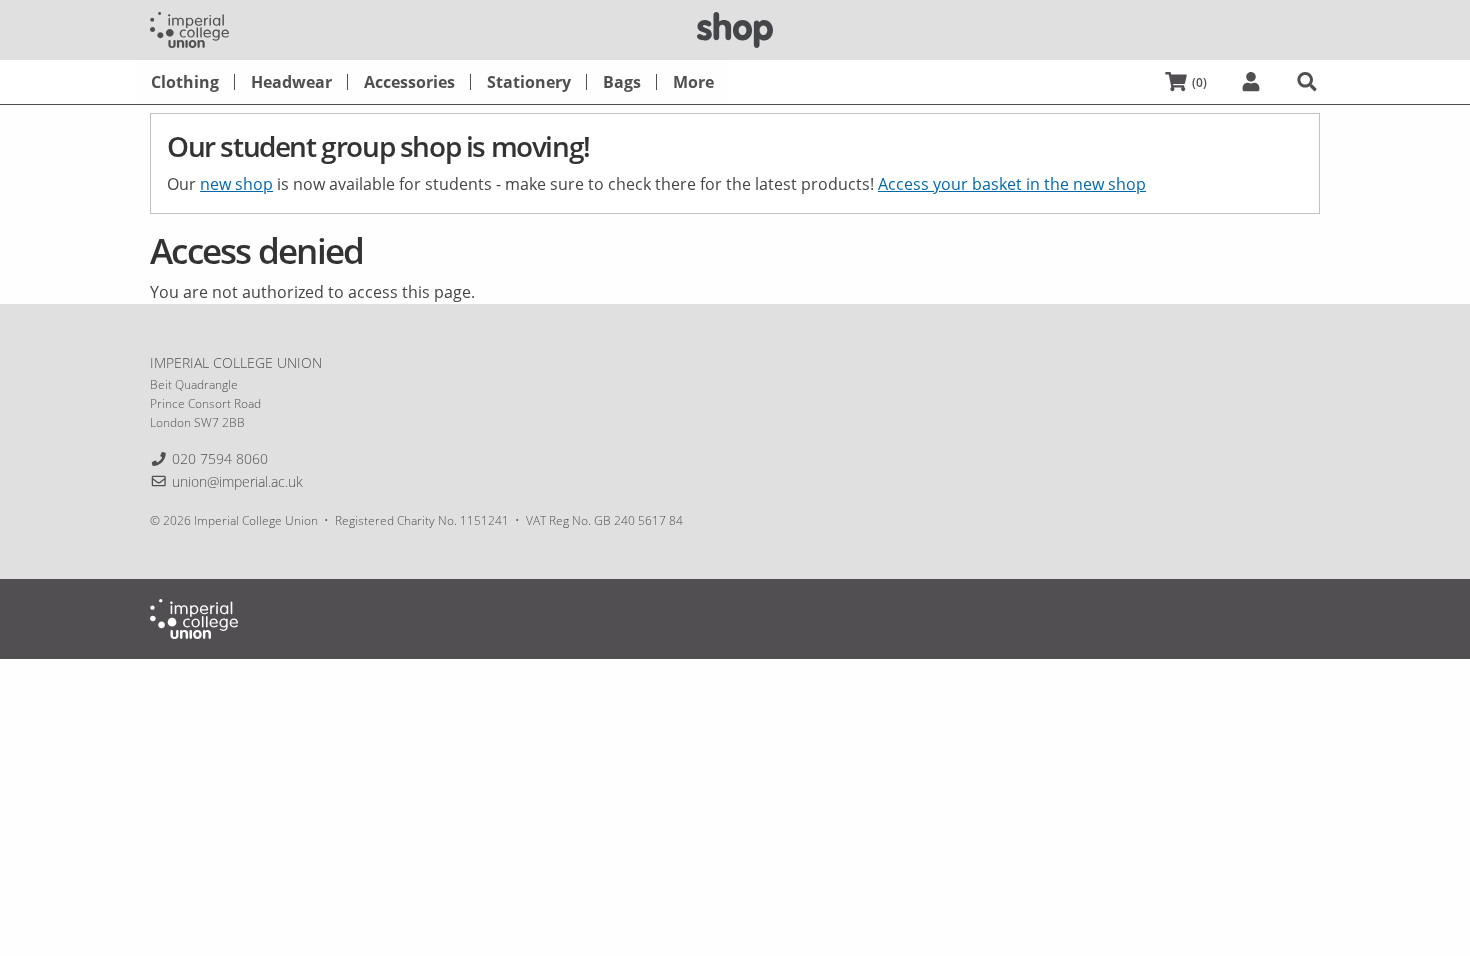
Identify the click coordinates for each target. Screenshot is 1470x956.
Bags (622, 82)
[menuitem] (185, 82)
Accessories (409, 82)
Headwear (291, 82)
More (693, 82)
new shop (236, 184)
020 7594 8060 (220, 458)
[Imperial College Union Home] (189, 28)
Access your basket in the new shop (1012, 184)
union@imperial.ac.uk (237, 481)
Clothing (185, 82)
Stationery (529, 82)
